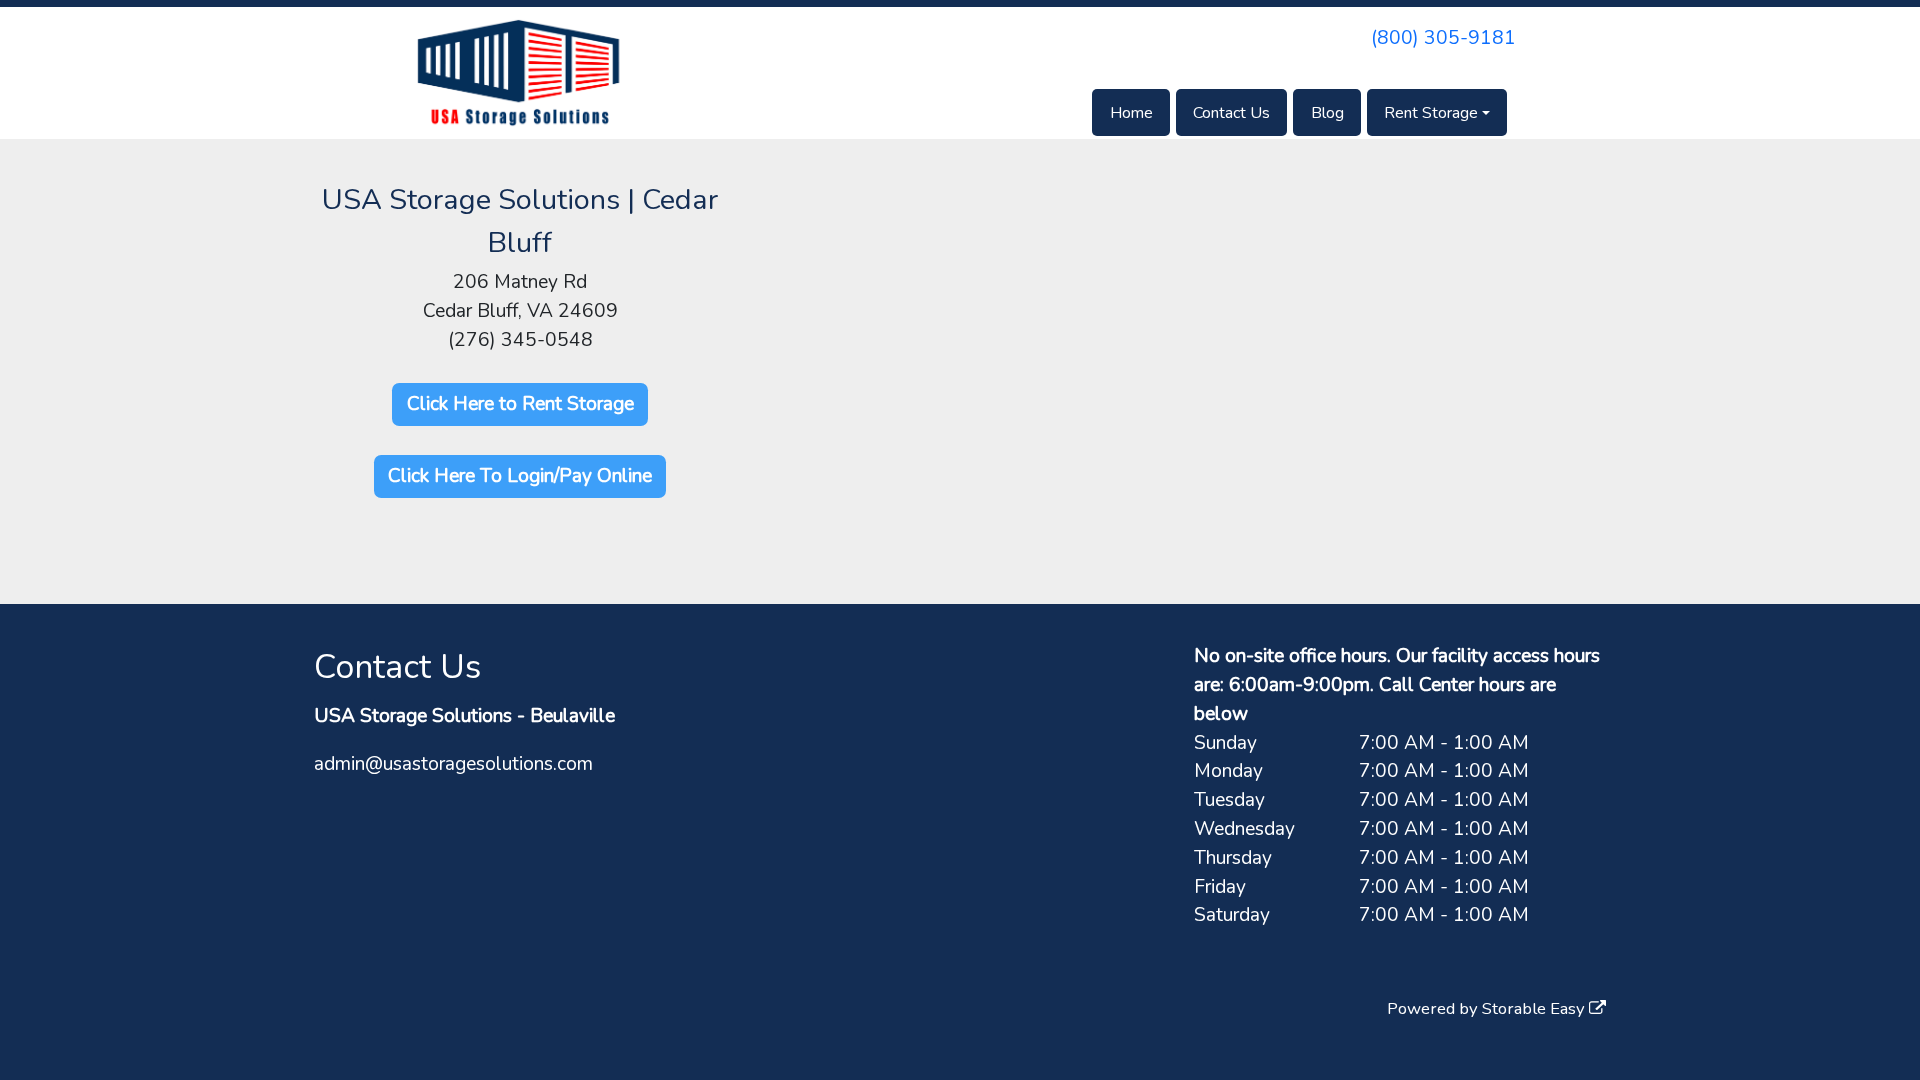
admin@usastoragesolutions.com (453, 764)
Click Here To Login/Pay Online (520, 476)
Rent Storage (1431, 113)
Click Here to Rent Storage (520, 404)
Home (1131, 113)
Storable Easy (1535, 1008)
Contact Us (1231, 113)
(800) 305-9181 (1443, 38)
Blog (1327, 113)
